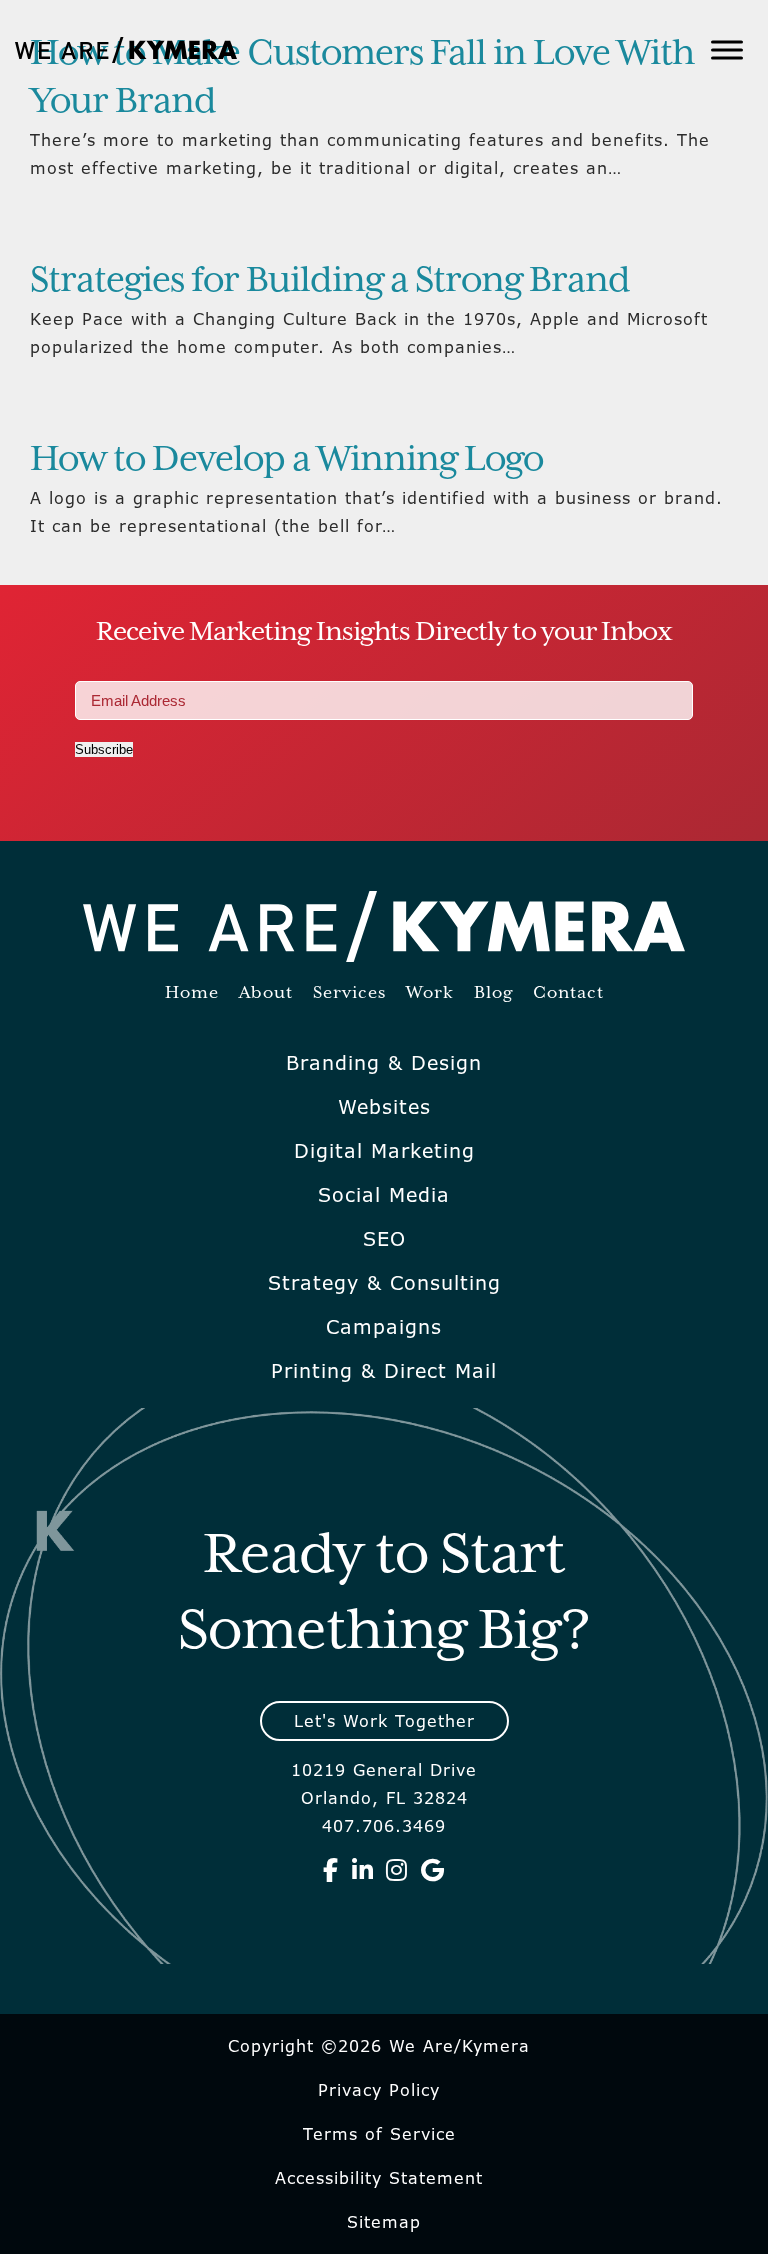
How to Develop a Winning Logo (286, 460)
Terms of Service (379, 2134)
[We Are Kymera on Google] (433, 1870)
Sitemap (384, 2222)
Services (349, 993)
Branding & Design (384, 1063)
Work (430, 993)
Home (192, 993)
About (266, 993)
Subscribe (104, 749)
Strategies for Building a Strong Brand (330, 281)
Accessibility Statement (379, 2178)
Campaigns (384, 1327)
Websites (384, 1107)
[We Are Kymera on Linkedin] (363, 1870)
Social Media (384, 1195)
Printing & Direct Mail (384, 1371)
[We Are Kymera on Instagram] (397, 1870)
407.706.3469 (384, 1826)
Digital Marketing (384, 1151)
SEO (384, 1239)
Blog (493, 993)
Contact (568, 993)
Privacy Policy (379, 2090)
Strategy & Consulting (384, 1283)
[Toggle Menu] (727, 49)
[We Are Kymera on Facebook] (331, 1870)
